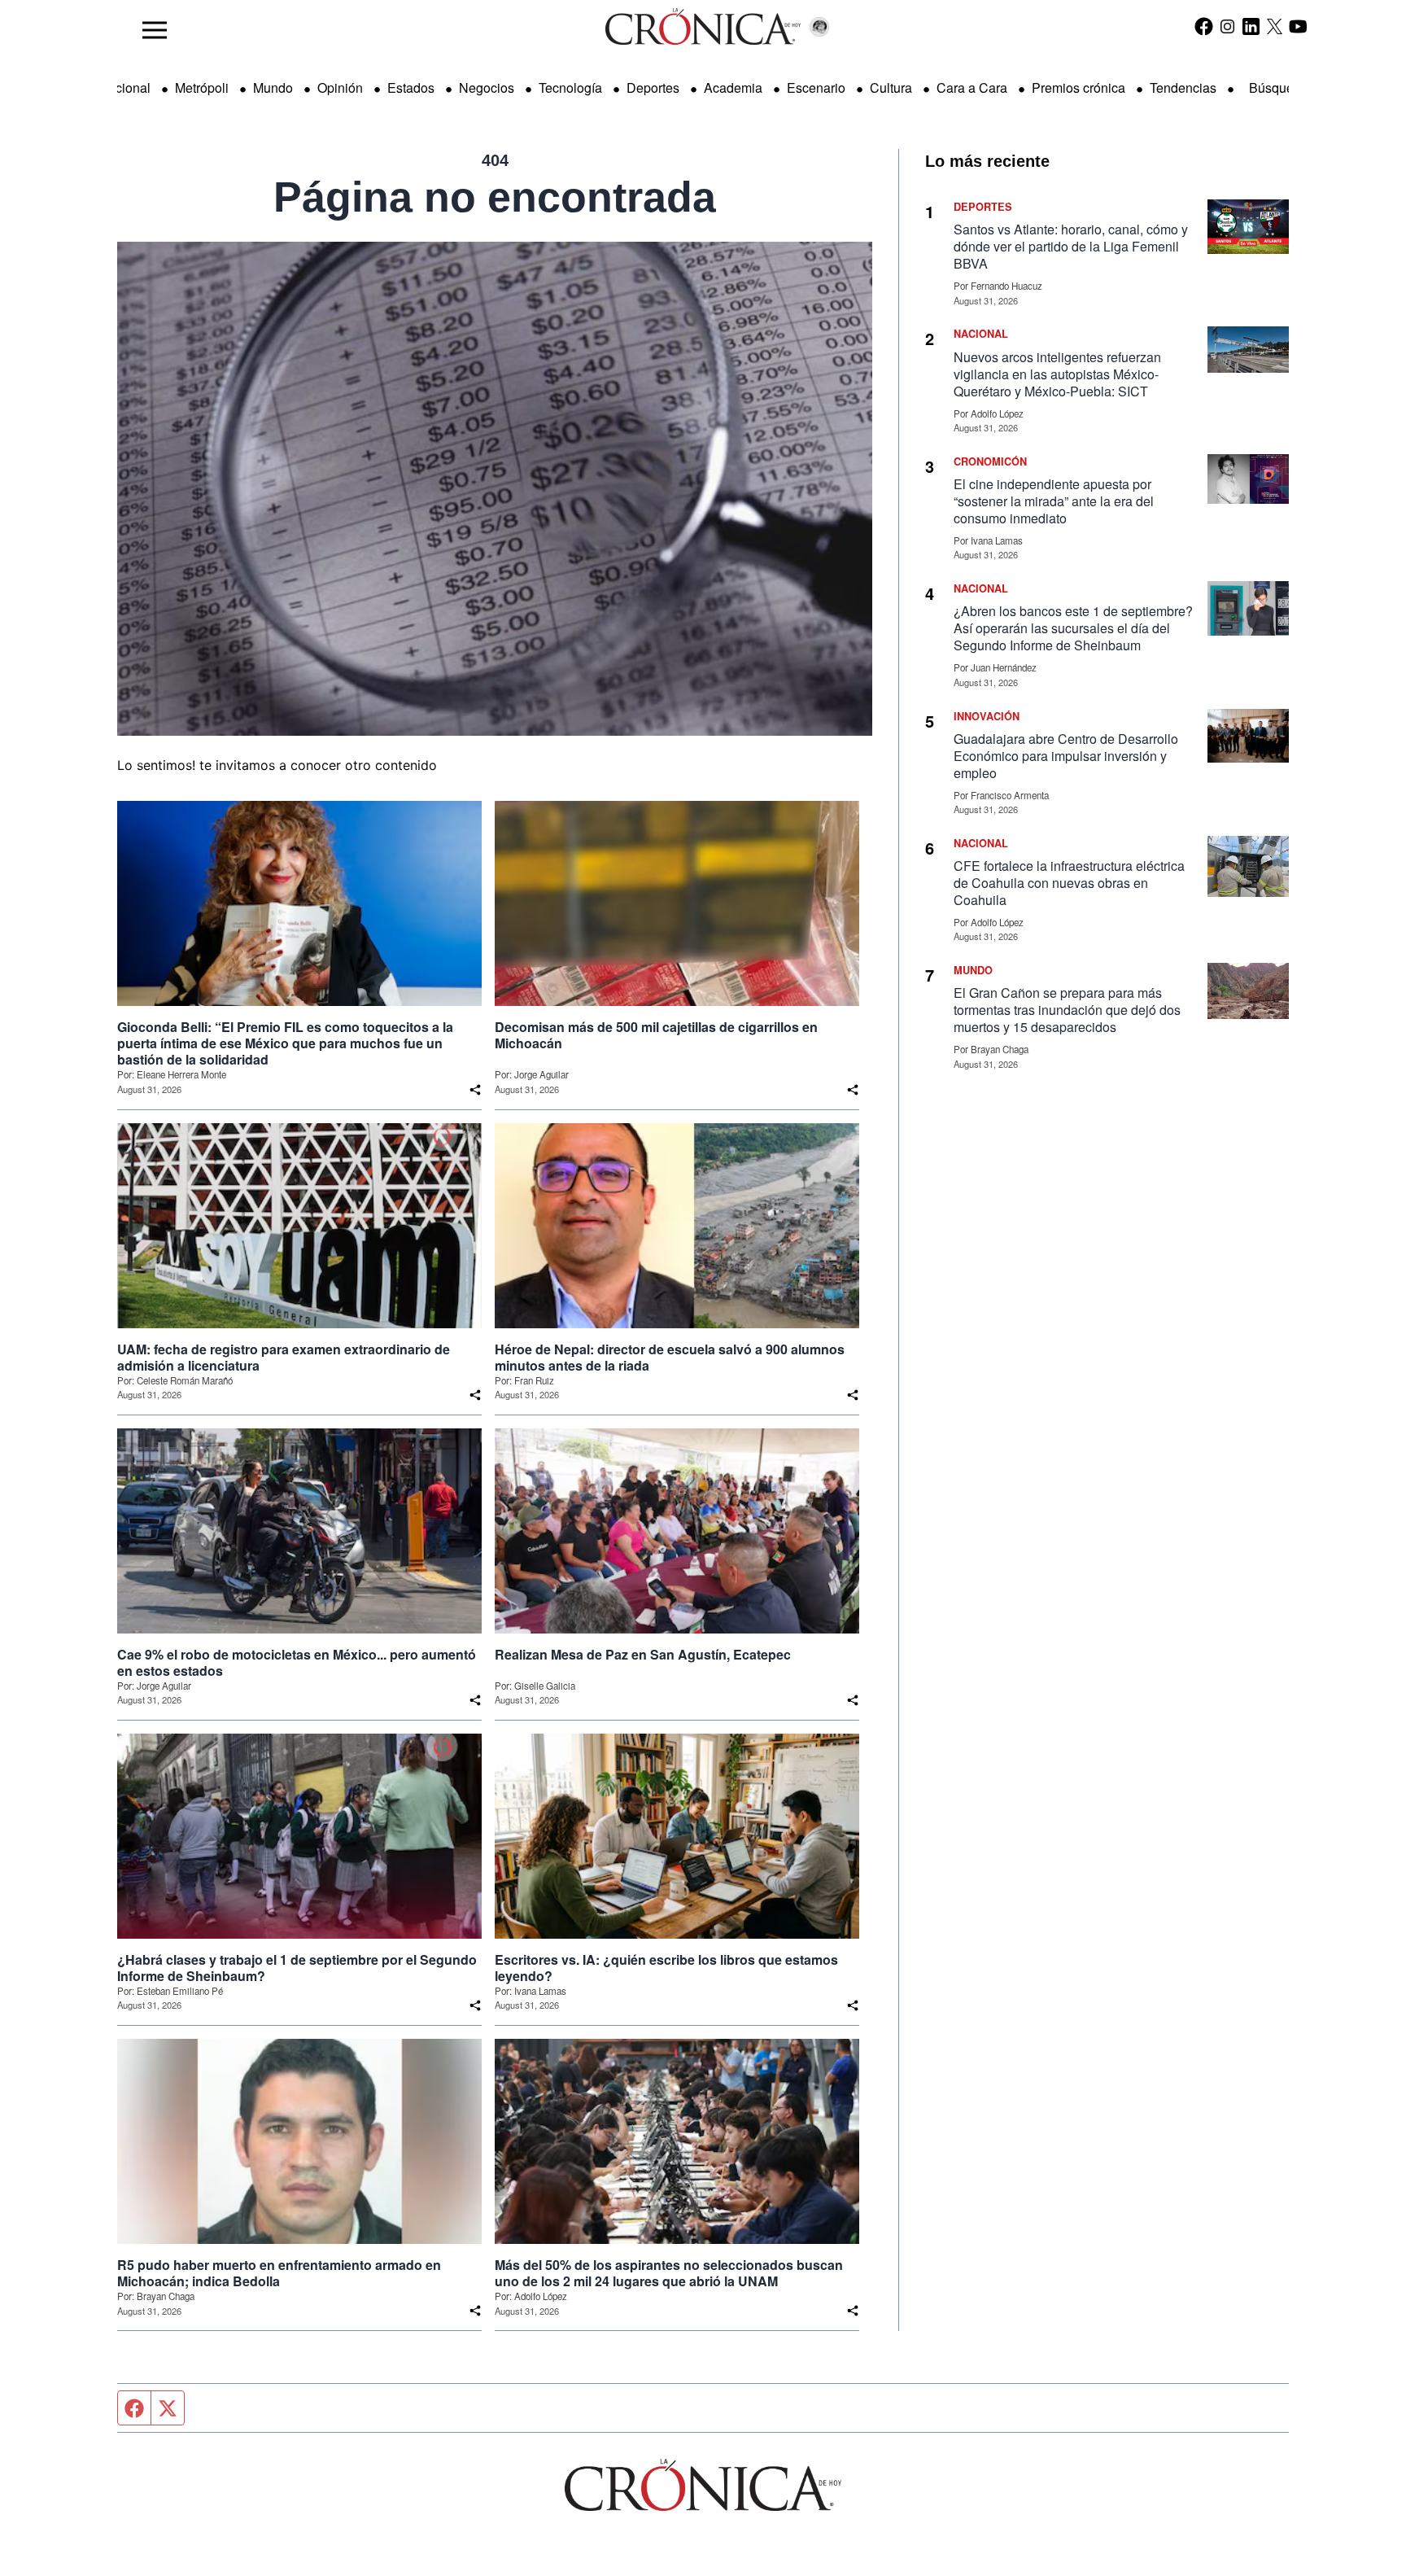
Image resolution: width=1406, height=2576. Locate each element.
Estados (411, 87)
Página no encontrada (495, 197)
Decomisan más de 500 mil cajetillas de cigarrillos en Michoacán (656, 1035)
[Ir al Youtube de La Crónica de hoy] (1298, 26)
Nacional (124, 87)
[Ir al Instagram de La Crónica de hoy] (1227, 26)
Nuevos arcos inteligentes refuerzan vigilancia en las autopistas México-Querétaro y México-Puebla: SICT (1057, 374)
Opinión (340, 87)
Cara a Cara (972, 87)
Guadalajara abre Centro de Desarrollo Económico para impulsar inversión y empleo (1066, 756)
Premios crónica (1079, 87)
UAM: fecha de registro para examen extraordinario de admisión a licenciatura (284, 1358)
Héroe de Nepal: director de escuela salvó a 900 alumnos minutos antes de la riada (670, 1358)
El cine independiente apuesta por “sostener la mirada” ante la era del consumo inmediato (1054, 501)
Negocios (487, 87)
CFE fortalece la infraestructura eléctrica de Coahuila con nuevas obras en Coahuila (1069, 883)
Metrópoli (202, 87)
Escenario (816, 87)
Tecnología (570, 87)
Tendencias (1183, 87)
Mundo (273, 87)
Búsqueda (1279, 87)
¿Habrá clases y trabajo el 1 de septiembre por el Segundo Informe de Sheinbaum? (297, 1968)
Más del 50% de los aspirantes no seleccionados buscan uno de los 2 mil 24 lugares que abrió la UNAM (669, 2273)
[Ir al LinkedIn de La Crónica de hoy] (1251, 26)
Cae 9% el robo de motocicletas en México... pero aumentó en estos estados (297, 1663)
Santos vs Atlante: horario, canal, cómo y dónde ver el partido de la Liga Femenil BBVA (1071, 246)
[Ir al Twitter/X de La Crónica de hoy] (1275, 26)
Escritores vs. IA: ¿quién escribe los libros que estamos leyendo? (666, 1968)
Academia (733, 87)
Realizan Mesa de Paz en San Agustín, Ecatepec (643, 1655)
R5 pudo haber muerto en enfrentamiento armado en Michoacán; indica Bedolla (279, 2273)
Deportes (653, 87)
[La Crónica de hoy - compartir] (475, 1090)
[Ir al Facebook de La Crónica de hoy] (1204, 26)
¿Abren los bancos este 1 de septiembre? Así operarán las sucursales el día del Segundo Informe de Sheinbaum (1073, 628)
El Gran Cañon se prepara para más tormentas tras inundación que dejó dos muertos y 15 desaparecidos (1067, 1010)
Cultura (891, 87)
